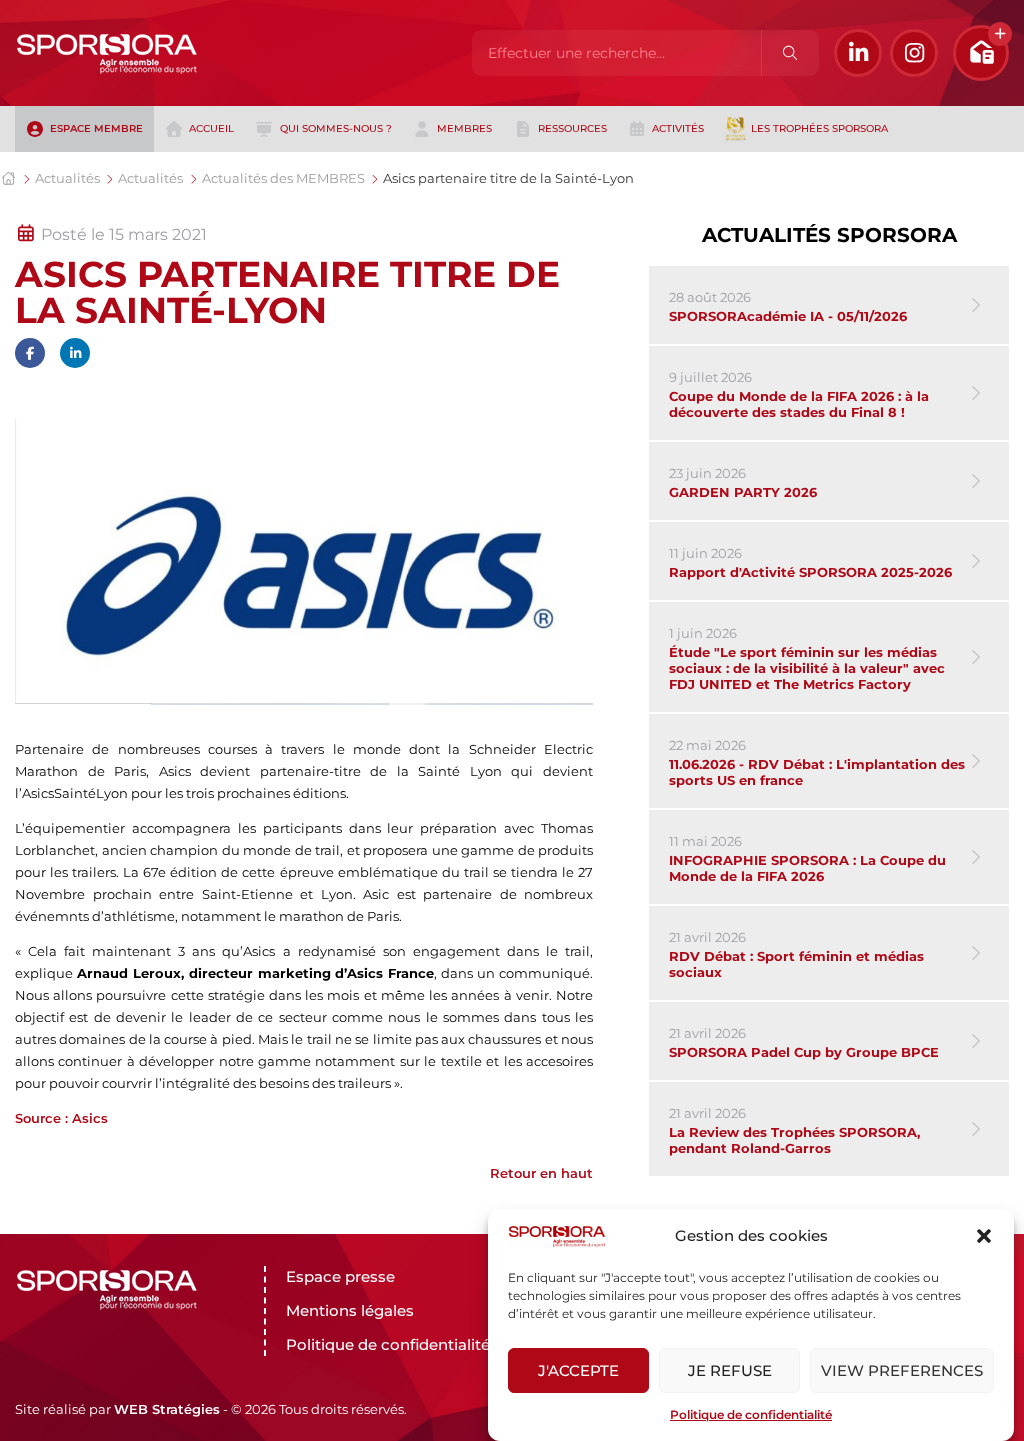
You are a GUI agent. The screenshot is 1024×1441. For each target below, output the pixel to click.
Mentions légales (350, 1310)
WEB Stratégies (167, 1409)
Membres (464, 128)
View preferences (902, 1370)
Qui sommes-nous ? (336, 128)
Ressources (572, 128)
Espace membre (96, 128)
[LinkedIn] (858, 53)
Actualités (67, 178)
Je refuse (730, 1370)
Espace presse (340, 1276)
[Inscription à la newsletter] (981, 53)
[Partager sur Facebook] (30, 353)
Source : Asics (61, 1118)
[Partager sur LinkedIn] (75, 353)
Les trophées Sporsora (819, 128)
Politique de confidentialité (751, 1414)
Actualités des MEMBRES (283, 178)
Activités (678, 128)
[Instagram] (914, 53)
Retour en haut (541, 1173)
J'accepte (578, 1370)
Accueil (211, 128)
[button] (984, 1236)
